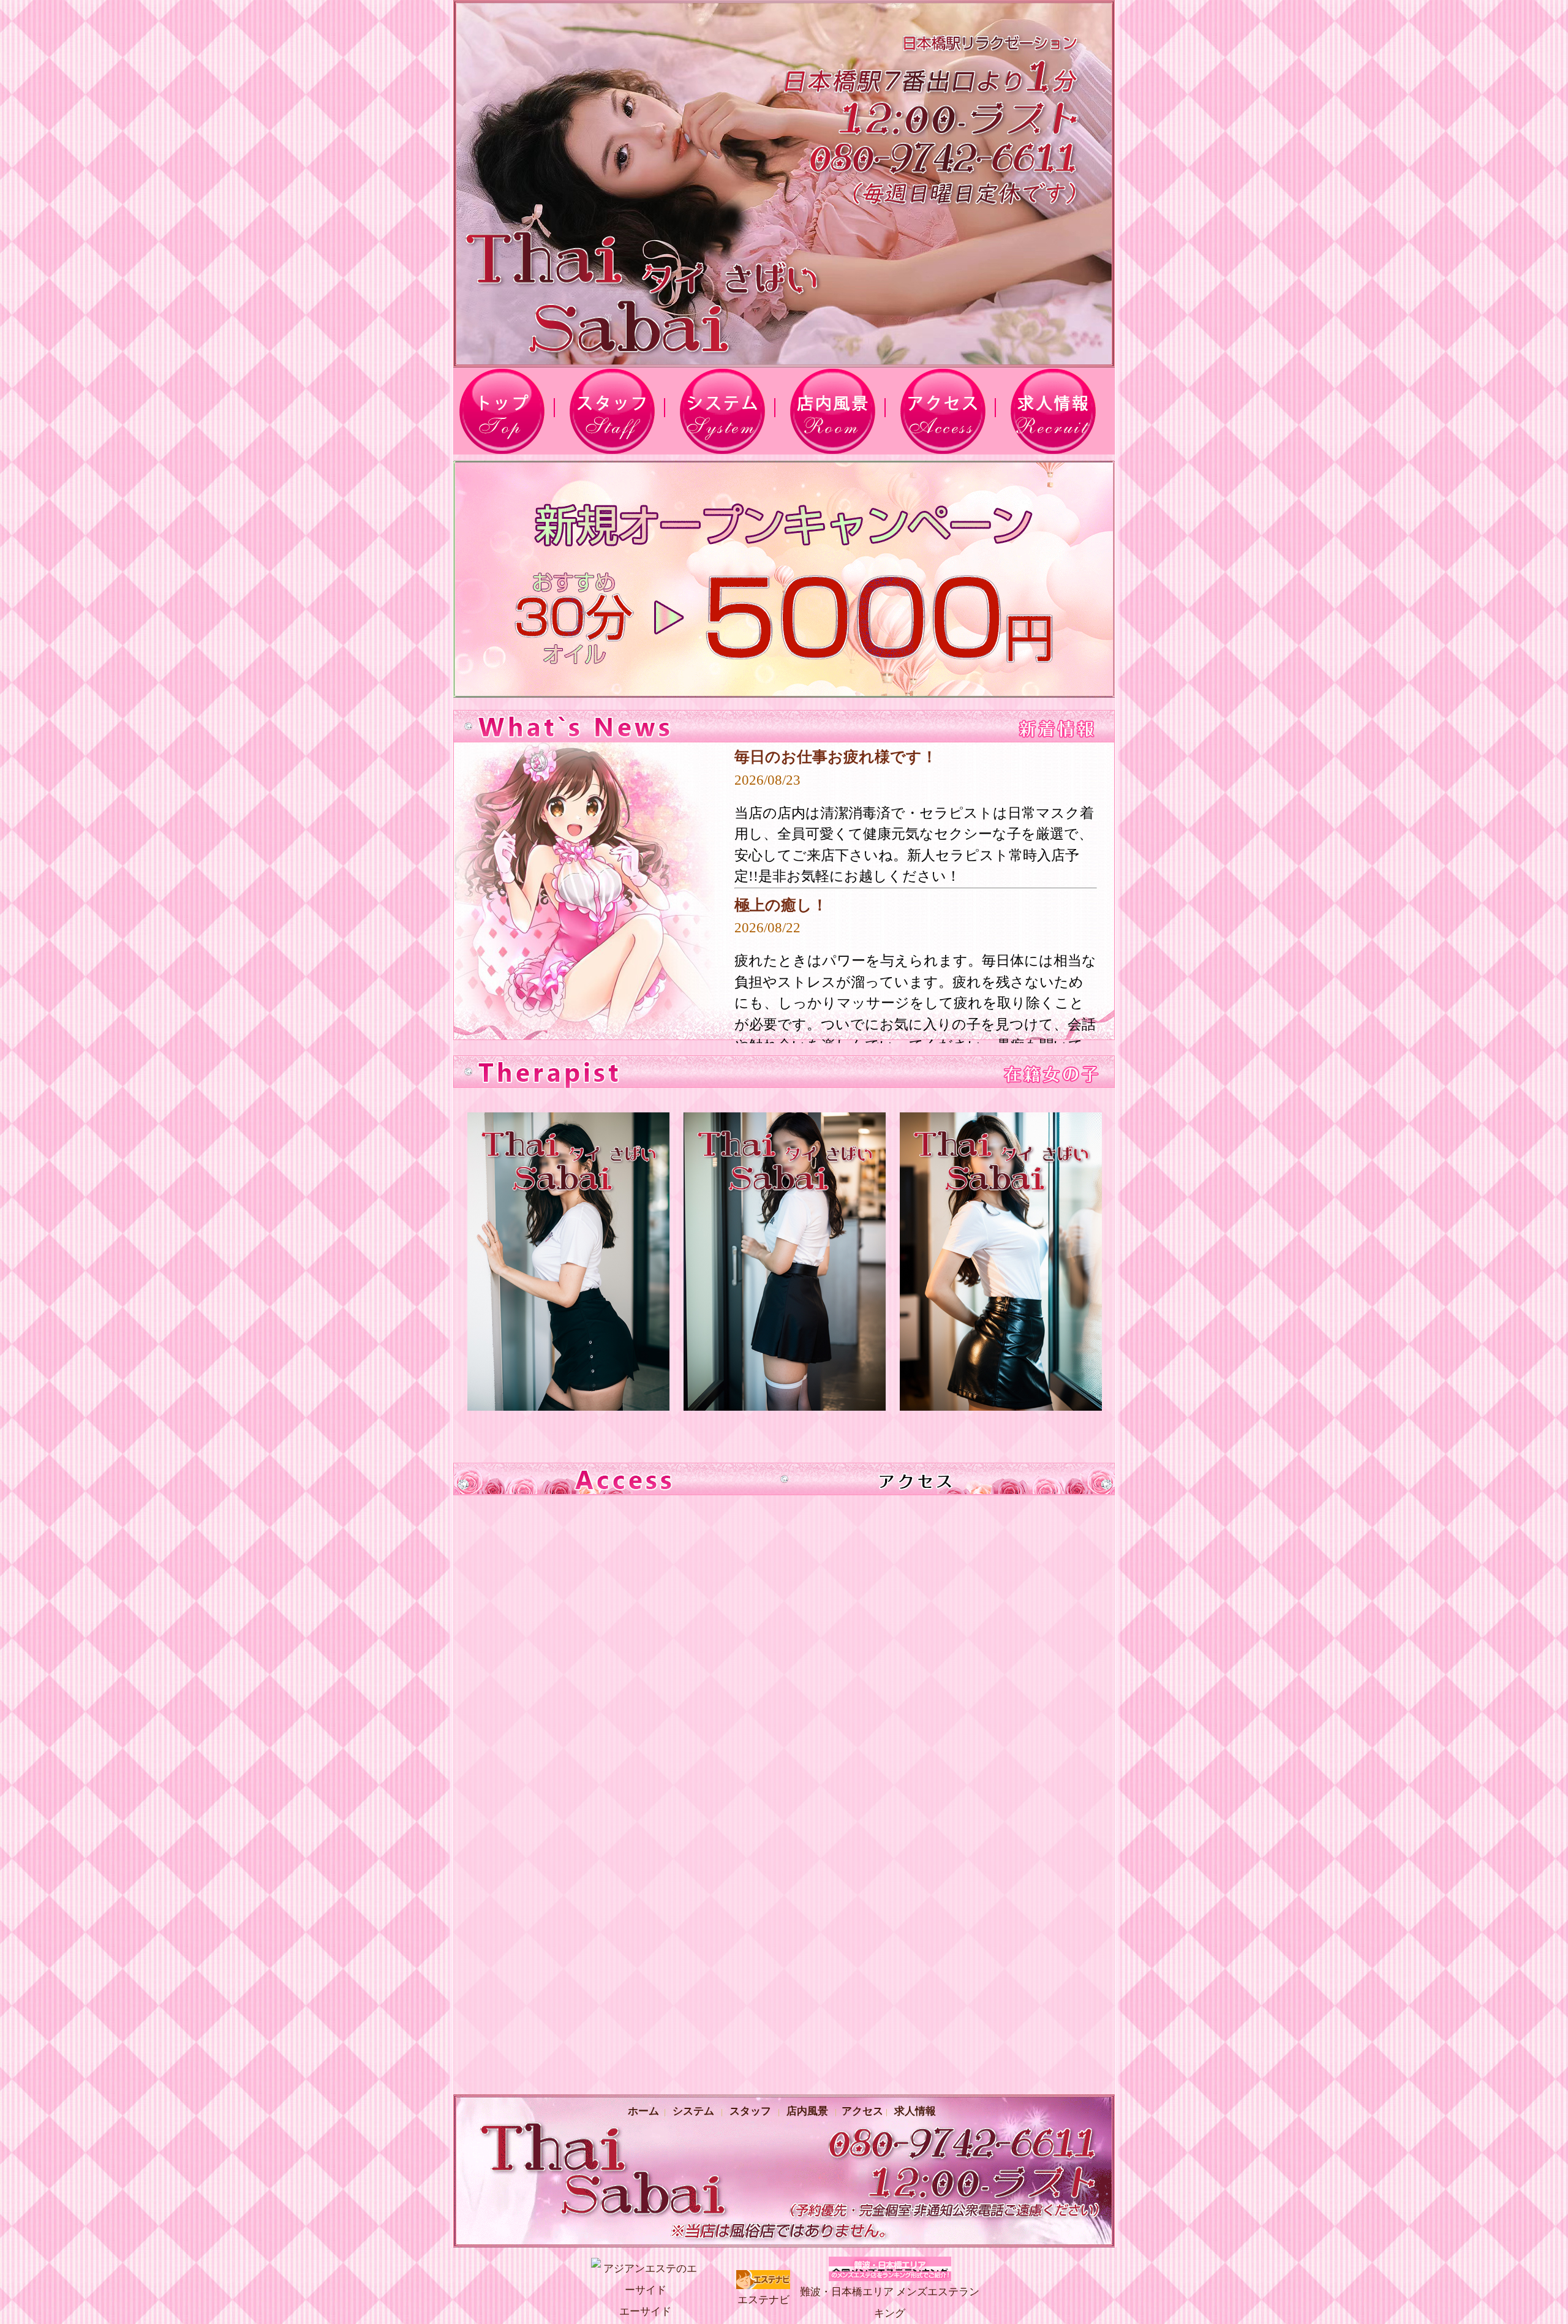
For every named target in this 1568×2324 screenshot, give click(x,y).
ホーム (646, 2111)
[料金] (729, 411)
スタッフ (750, 2111)
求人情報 (915, 2111)
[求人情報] (1060, 411)
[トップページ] (508, 411)
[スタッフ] (619, 411)
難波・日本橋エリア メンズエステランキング (890, 2303)
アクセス (861, 2111)
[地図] (949, 411)
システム (693, 2111)
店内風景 (807, 2111)
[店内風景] (839, 411)
